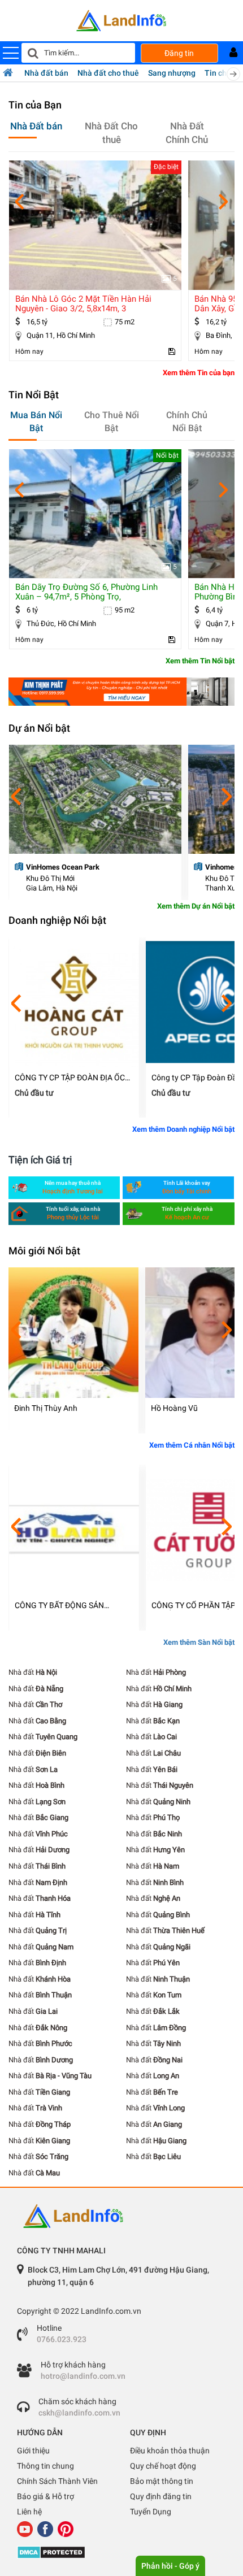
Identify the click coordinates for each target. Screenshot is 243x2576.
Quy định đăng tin (161, 2496)
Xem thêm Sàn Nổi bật (199, 1642)
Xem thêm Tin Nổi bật (200, 661)
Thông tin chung (45, 2466)
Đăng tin (179, 53)
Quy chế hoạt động (163, 2466)
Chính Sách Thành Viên (57, 2481)
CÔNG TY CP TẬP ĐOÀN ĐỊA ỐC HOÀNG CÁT (70, 1078)
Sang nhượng (172, 73)
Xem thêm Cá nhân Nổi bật (192, 1445)
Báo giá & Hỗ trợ (45, 2496)
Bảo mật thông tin (162, 2481)
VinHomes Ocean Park (63, 867)
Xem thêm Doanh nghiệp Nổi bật (183, 1129)
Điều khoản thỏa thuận (170, 2451)
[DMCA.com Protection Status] (121, 2552)
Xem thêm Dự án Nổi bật (196, 906)
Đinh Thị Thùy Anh (46, 1408)
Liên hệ (29, 2512)
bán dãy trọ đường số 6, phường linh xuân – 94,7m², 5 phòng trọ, (86, 592)
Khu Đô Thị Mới (50, 878)
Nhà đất (33, 1672)
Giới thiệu (33, 2451)
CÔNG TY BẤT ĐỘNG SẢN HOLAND (59, 1606)
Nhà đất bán (46, 73)
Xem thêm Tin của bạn (199, 373)
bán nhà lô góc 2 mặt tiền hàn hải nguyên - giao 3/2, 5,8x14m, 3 (83, 304)
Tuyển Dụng (151, 2512)
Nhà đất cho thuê (108, 73)
